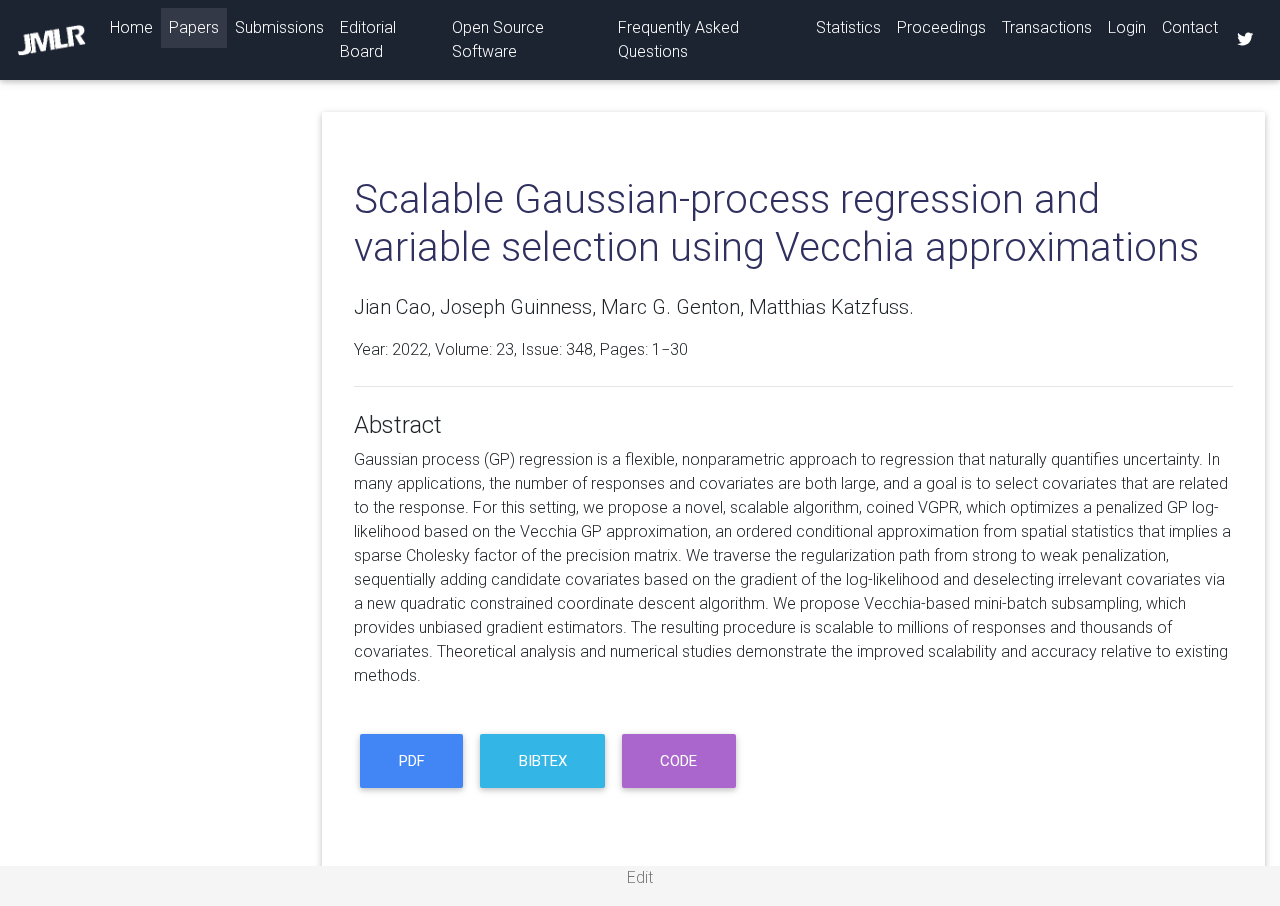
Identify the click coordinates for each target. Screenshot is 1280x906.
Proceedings (941, 27)
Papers (194, 27)
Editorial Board (368, 39)
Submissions (279, 27)
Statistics (848, 27)
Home (135, 27)
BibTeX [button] (543, 761)
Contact (1190, 27)
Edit (640, 877)
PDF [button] (412, 761)
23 (505, 349)
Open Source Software (498, 39)
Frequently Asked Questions (678, 39)
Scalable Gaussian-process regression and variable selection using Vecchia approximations (776, 223)
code (678, 761)
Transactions (1047, 27)
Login (1127, 27)
